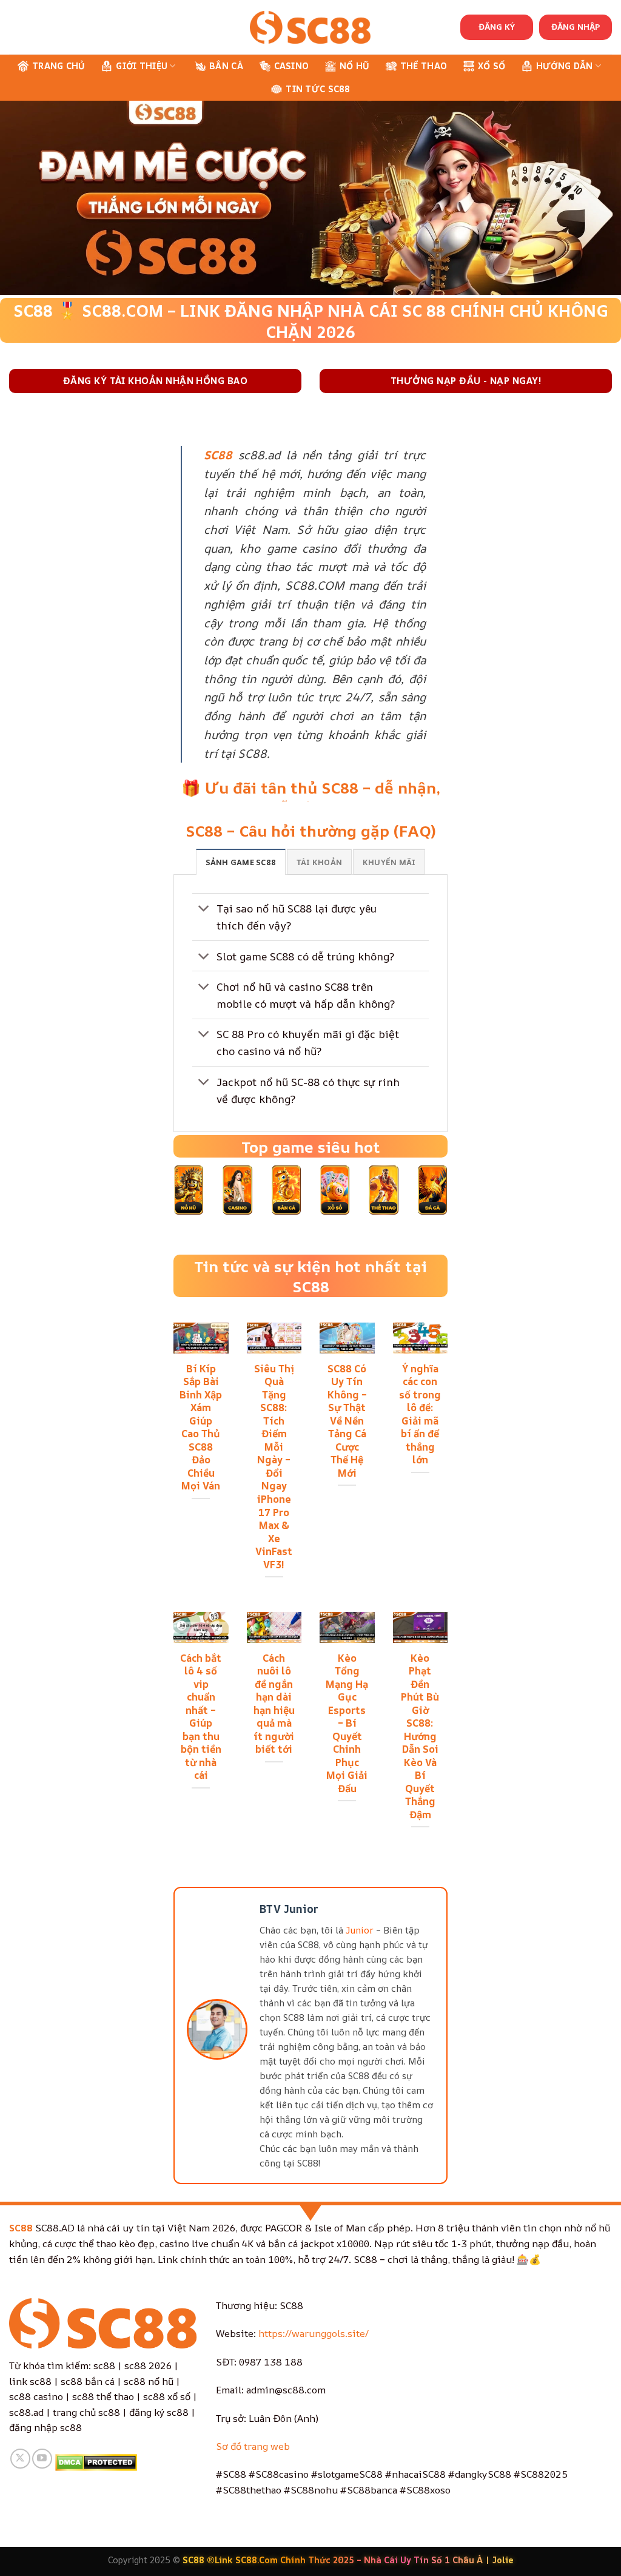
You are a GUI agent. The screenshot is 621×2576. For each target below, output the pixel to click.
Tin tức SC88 (318, 89)
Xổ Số (492, 66)
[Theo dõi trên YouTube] (42, 2459)
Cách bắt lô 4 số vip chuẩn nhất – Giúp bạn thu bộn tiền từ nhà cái (201, 1717)
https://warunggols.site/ (314, 2333)
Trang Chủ (59, 66)
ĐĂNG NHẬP (576, 27)
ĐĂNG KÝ (497, 27)
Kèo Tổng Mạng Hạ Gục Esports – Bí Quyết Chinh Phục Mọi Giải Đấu (347, 1723)
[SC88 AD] (310, 27)
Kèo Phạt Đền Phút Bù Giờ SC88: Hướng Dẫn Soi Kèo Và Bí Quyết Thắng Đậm (420, 1736)
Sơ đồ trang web (253, 2446)
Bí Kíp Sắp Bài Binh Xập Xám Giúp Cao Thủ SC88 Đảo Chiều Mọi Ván (201, 1427)
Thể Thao (424, 66)
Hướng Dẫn (565, 66)
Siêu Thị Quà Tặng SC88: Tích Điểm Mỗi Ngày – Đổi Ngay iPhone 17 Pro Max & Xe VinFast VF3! (274, 1467)
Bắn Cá (226, 66)
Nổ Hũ (354, 66)
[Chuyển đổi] (204, 910)
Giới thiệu (142, 66)
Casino (292, 66)
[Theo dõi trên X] (20, 2459)
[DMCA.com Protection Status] (96, 2461)
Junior (360, 1930)
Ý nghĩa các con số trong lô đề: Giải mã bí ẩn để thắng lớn (420, 1414)
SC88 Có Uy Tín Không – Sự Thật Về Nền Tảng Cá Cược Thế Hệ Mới (347, 1421)
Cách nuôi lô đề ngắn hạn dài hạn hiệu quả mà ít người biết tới (274, 1704)
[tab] (241, 861)
